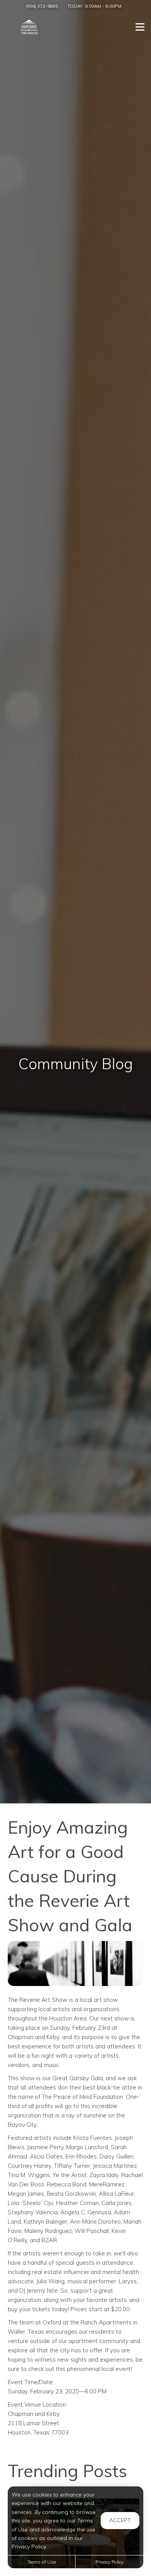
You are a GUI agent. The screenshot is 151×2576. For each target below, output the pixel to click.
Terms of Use (42, 2562)
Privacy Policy (110, 2562)
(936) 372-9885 (42, 6)
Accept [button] (120, 2520)
